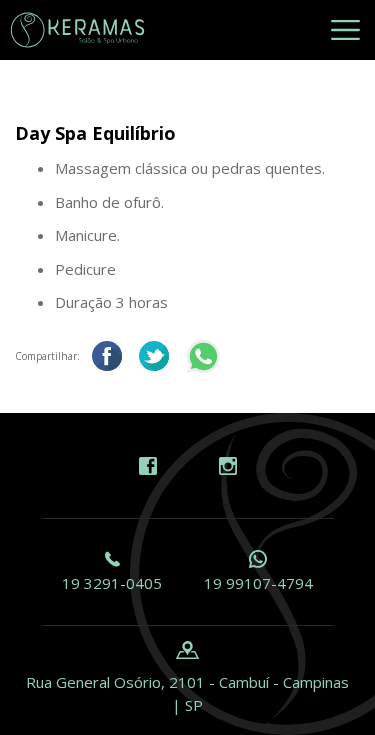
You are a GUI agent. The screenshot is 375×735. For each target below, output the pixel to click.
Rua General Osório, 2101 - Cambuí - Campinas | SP (187, 693)
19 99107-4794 (258, 583)
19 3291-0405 (112, 583)
